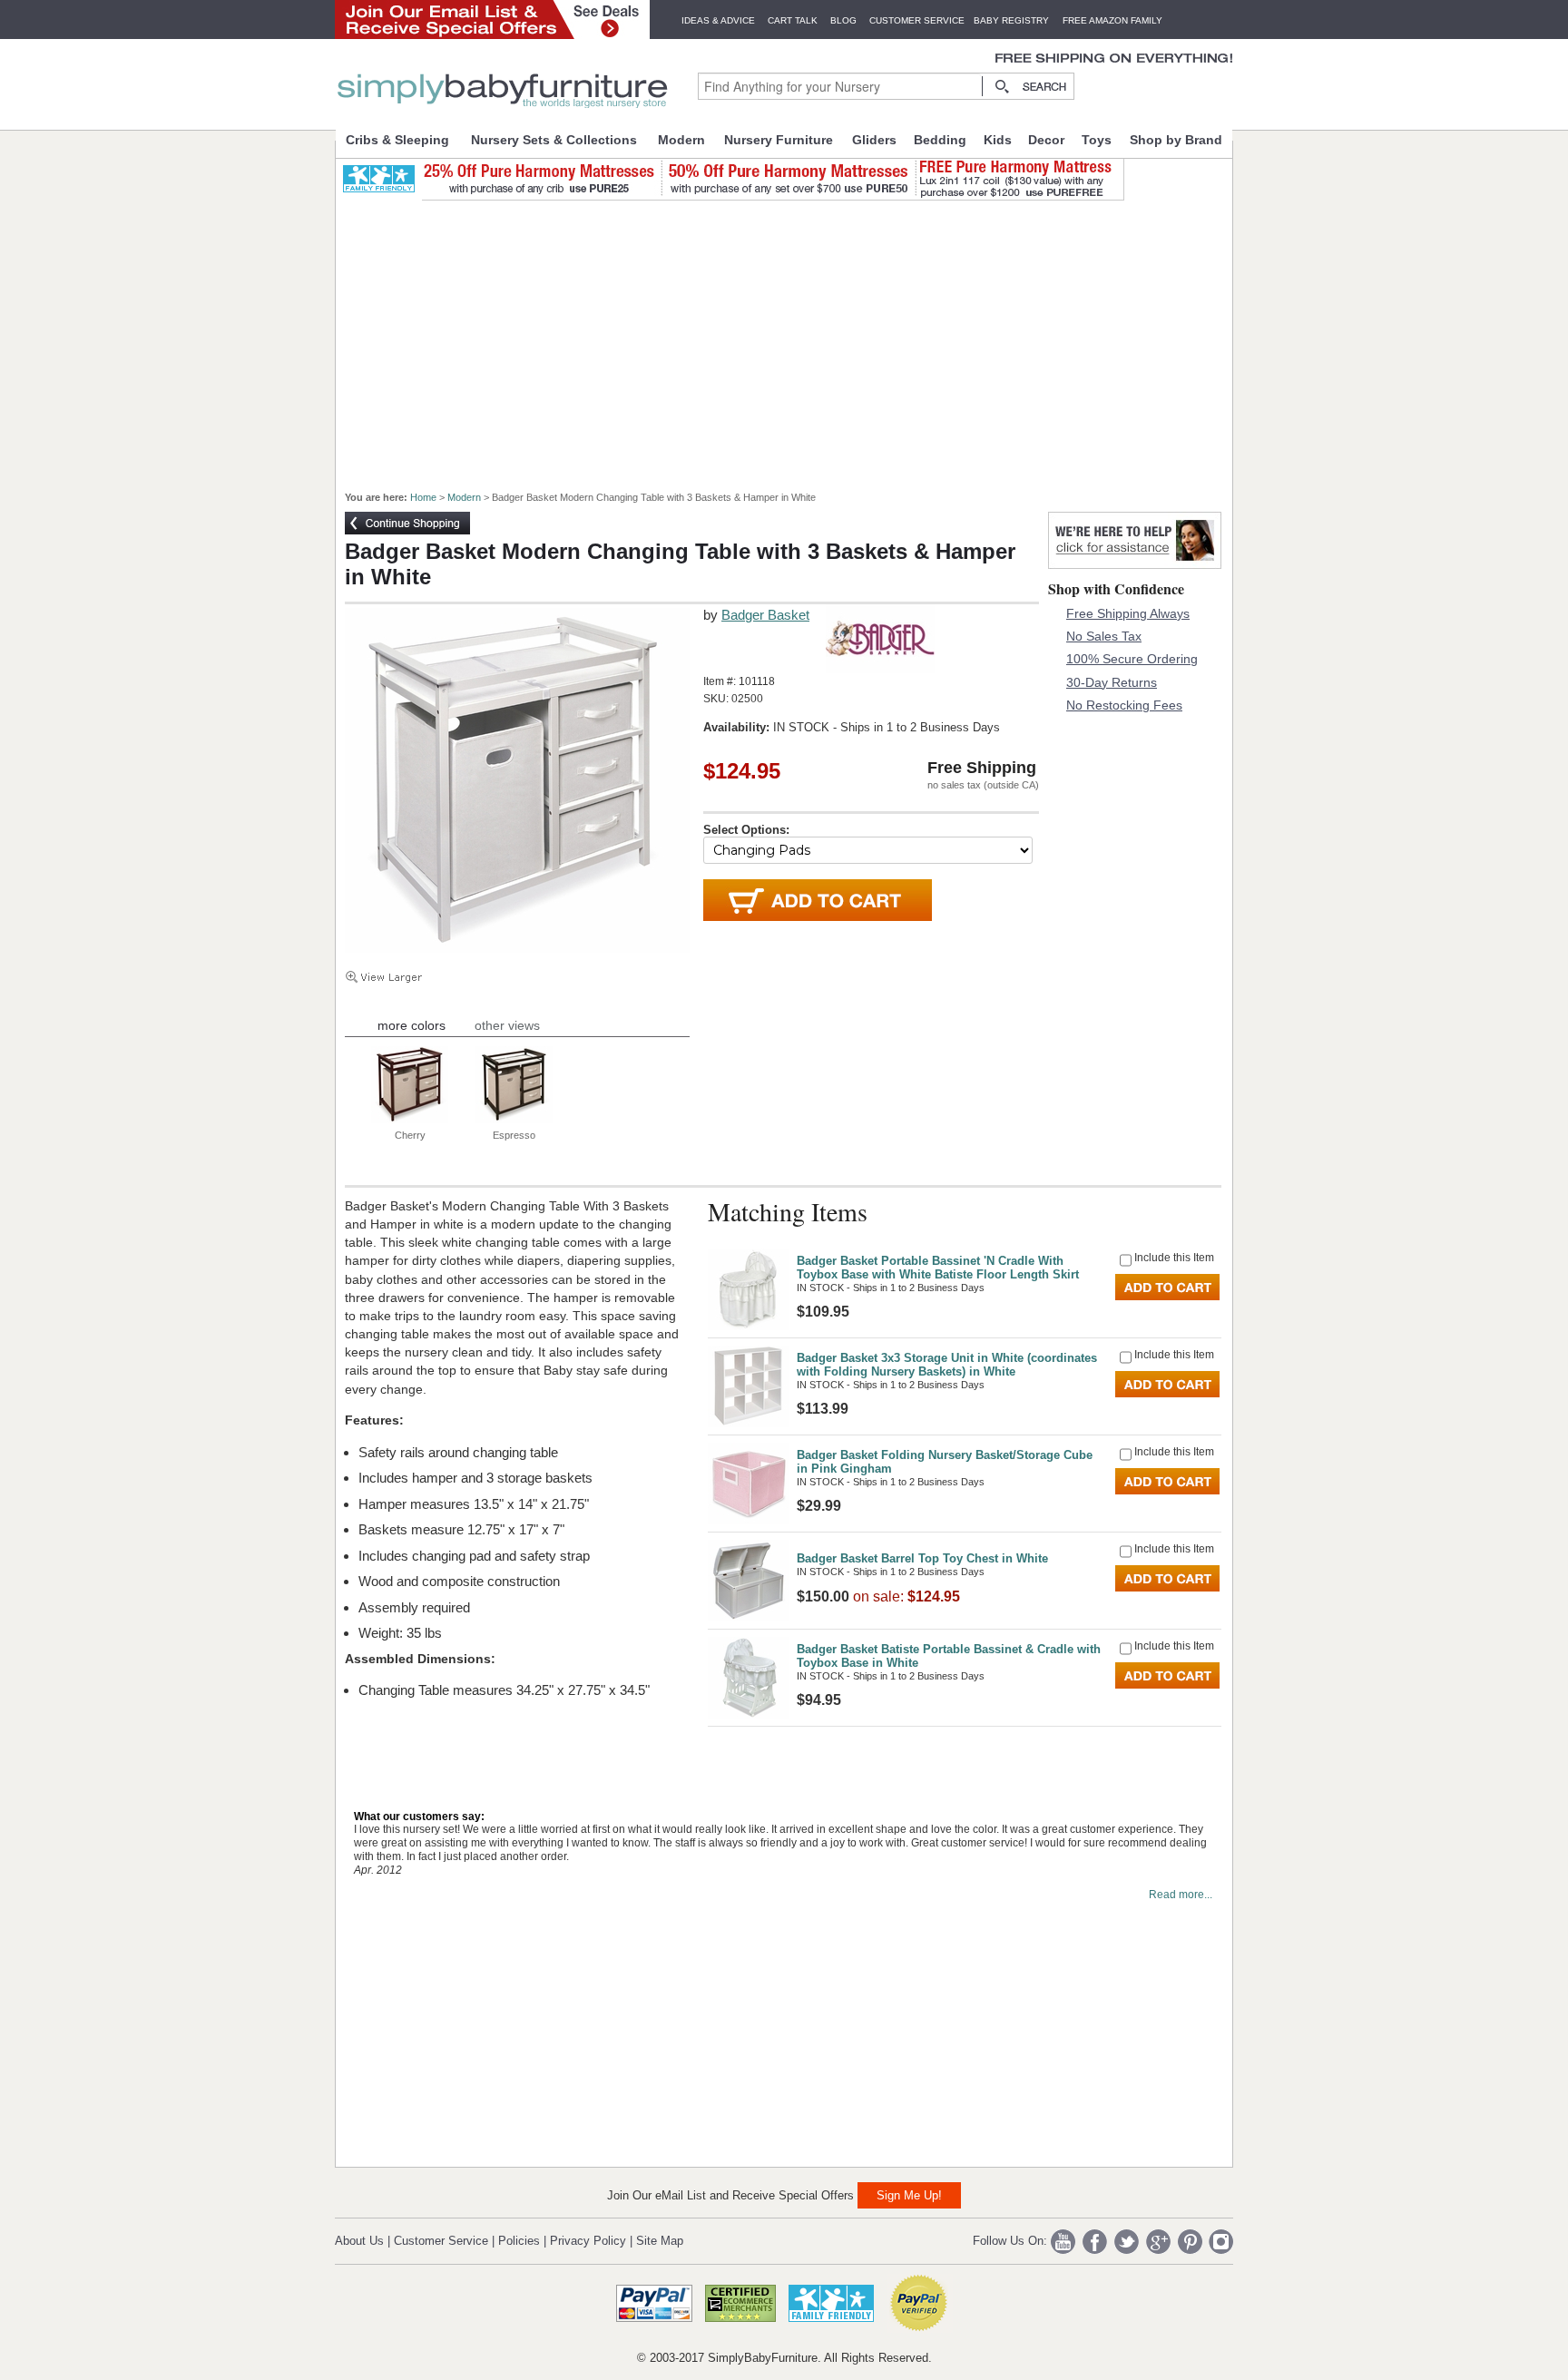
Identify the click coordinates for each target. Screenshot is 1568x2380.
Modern (681, 140)
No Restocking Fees (1124, 705)
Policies (519, 2241)
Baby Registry (1011, 20)
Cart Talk (793, 20)
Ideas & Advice (718, 20)
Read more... (1181, 1895)
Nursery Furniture (779, 140)
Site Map (660, 2241)
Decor (1046, 140)
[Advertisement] (794, 338)
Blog (843, 20)
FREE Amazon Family (1112, 20)
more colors (412, 1025)
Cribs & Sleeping (397, 140)
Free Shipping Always (1128, 613)
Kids (998, 140)
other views (507, 1025)
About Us (359, 2241)
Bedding (940, 140)
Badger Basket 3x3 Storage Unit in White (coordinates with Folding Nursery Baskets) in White (947, 1365)
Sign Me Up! (909, 2195)
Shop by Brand (1176, 140)
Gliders (874, 140)
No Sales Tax (1104, 636)
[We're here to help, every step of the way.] (1135, 564)
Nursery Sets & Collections (554, 140)
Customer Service (917, 20)
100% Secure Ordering (1132, 659)
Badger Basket (765, 615)
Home (423, 497)
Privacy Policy (588, 2241)
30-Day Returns (1112, 682)
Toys (1097, 140)
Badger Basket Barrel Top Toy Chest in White (922, 1558)
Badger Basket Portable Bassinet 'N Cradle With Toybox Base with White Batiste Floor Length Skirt (938, 1268)
